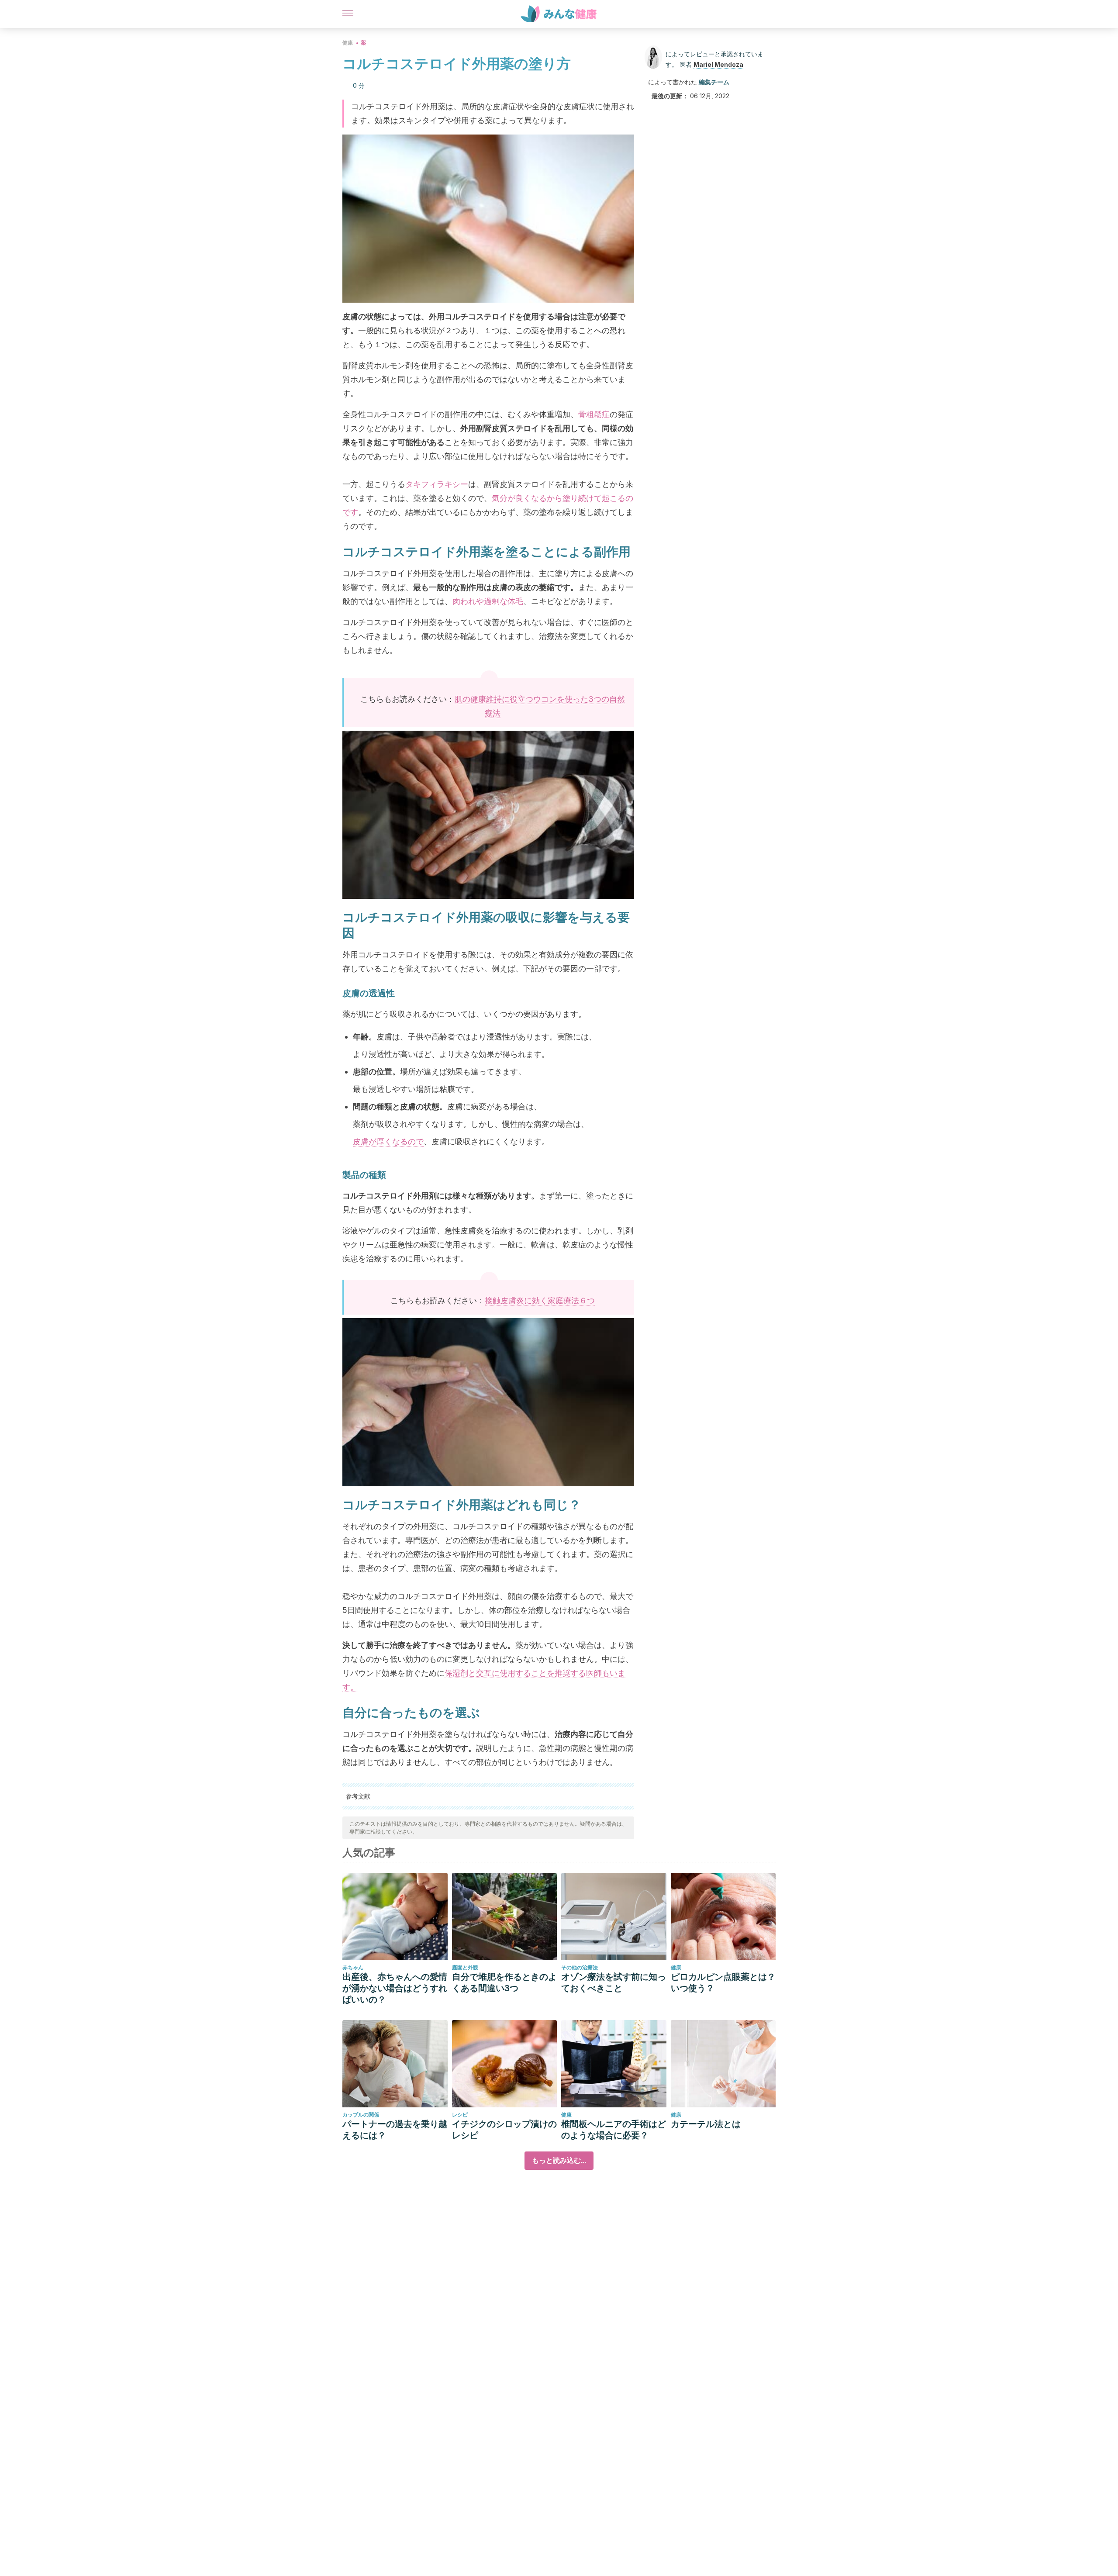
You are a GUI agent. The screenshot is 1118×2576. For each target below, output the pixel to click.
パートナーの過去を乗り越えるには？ (395, 2130)
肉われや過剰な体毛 (488, 601)
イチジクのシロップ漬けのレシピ (504, 2130)
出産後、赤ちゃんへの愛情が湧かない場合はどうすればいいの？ (395, 1988)
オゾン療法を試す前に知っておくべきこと (614, 1982)
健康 (348, 43)
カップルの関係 (361, 2115)
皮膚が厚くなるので (388, 1141)
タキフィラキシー (437, 484)
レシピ (460, 2115)
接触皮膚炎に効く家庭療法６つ (540, 1300)
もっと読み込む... (559, 2160)
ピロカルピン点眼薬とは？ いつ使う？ (723, 1982)
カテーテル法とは (706, 2124)
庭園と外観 (465, 1967)
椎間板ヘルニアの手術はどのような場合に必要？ (614, 2130)
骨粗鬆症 (594, 414)
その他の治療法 (580, 1967)
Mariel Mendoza (718, 64)
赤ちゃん (353, 1967)
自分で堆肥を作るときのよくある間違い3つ (504, 1982)
